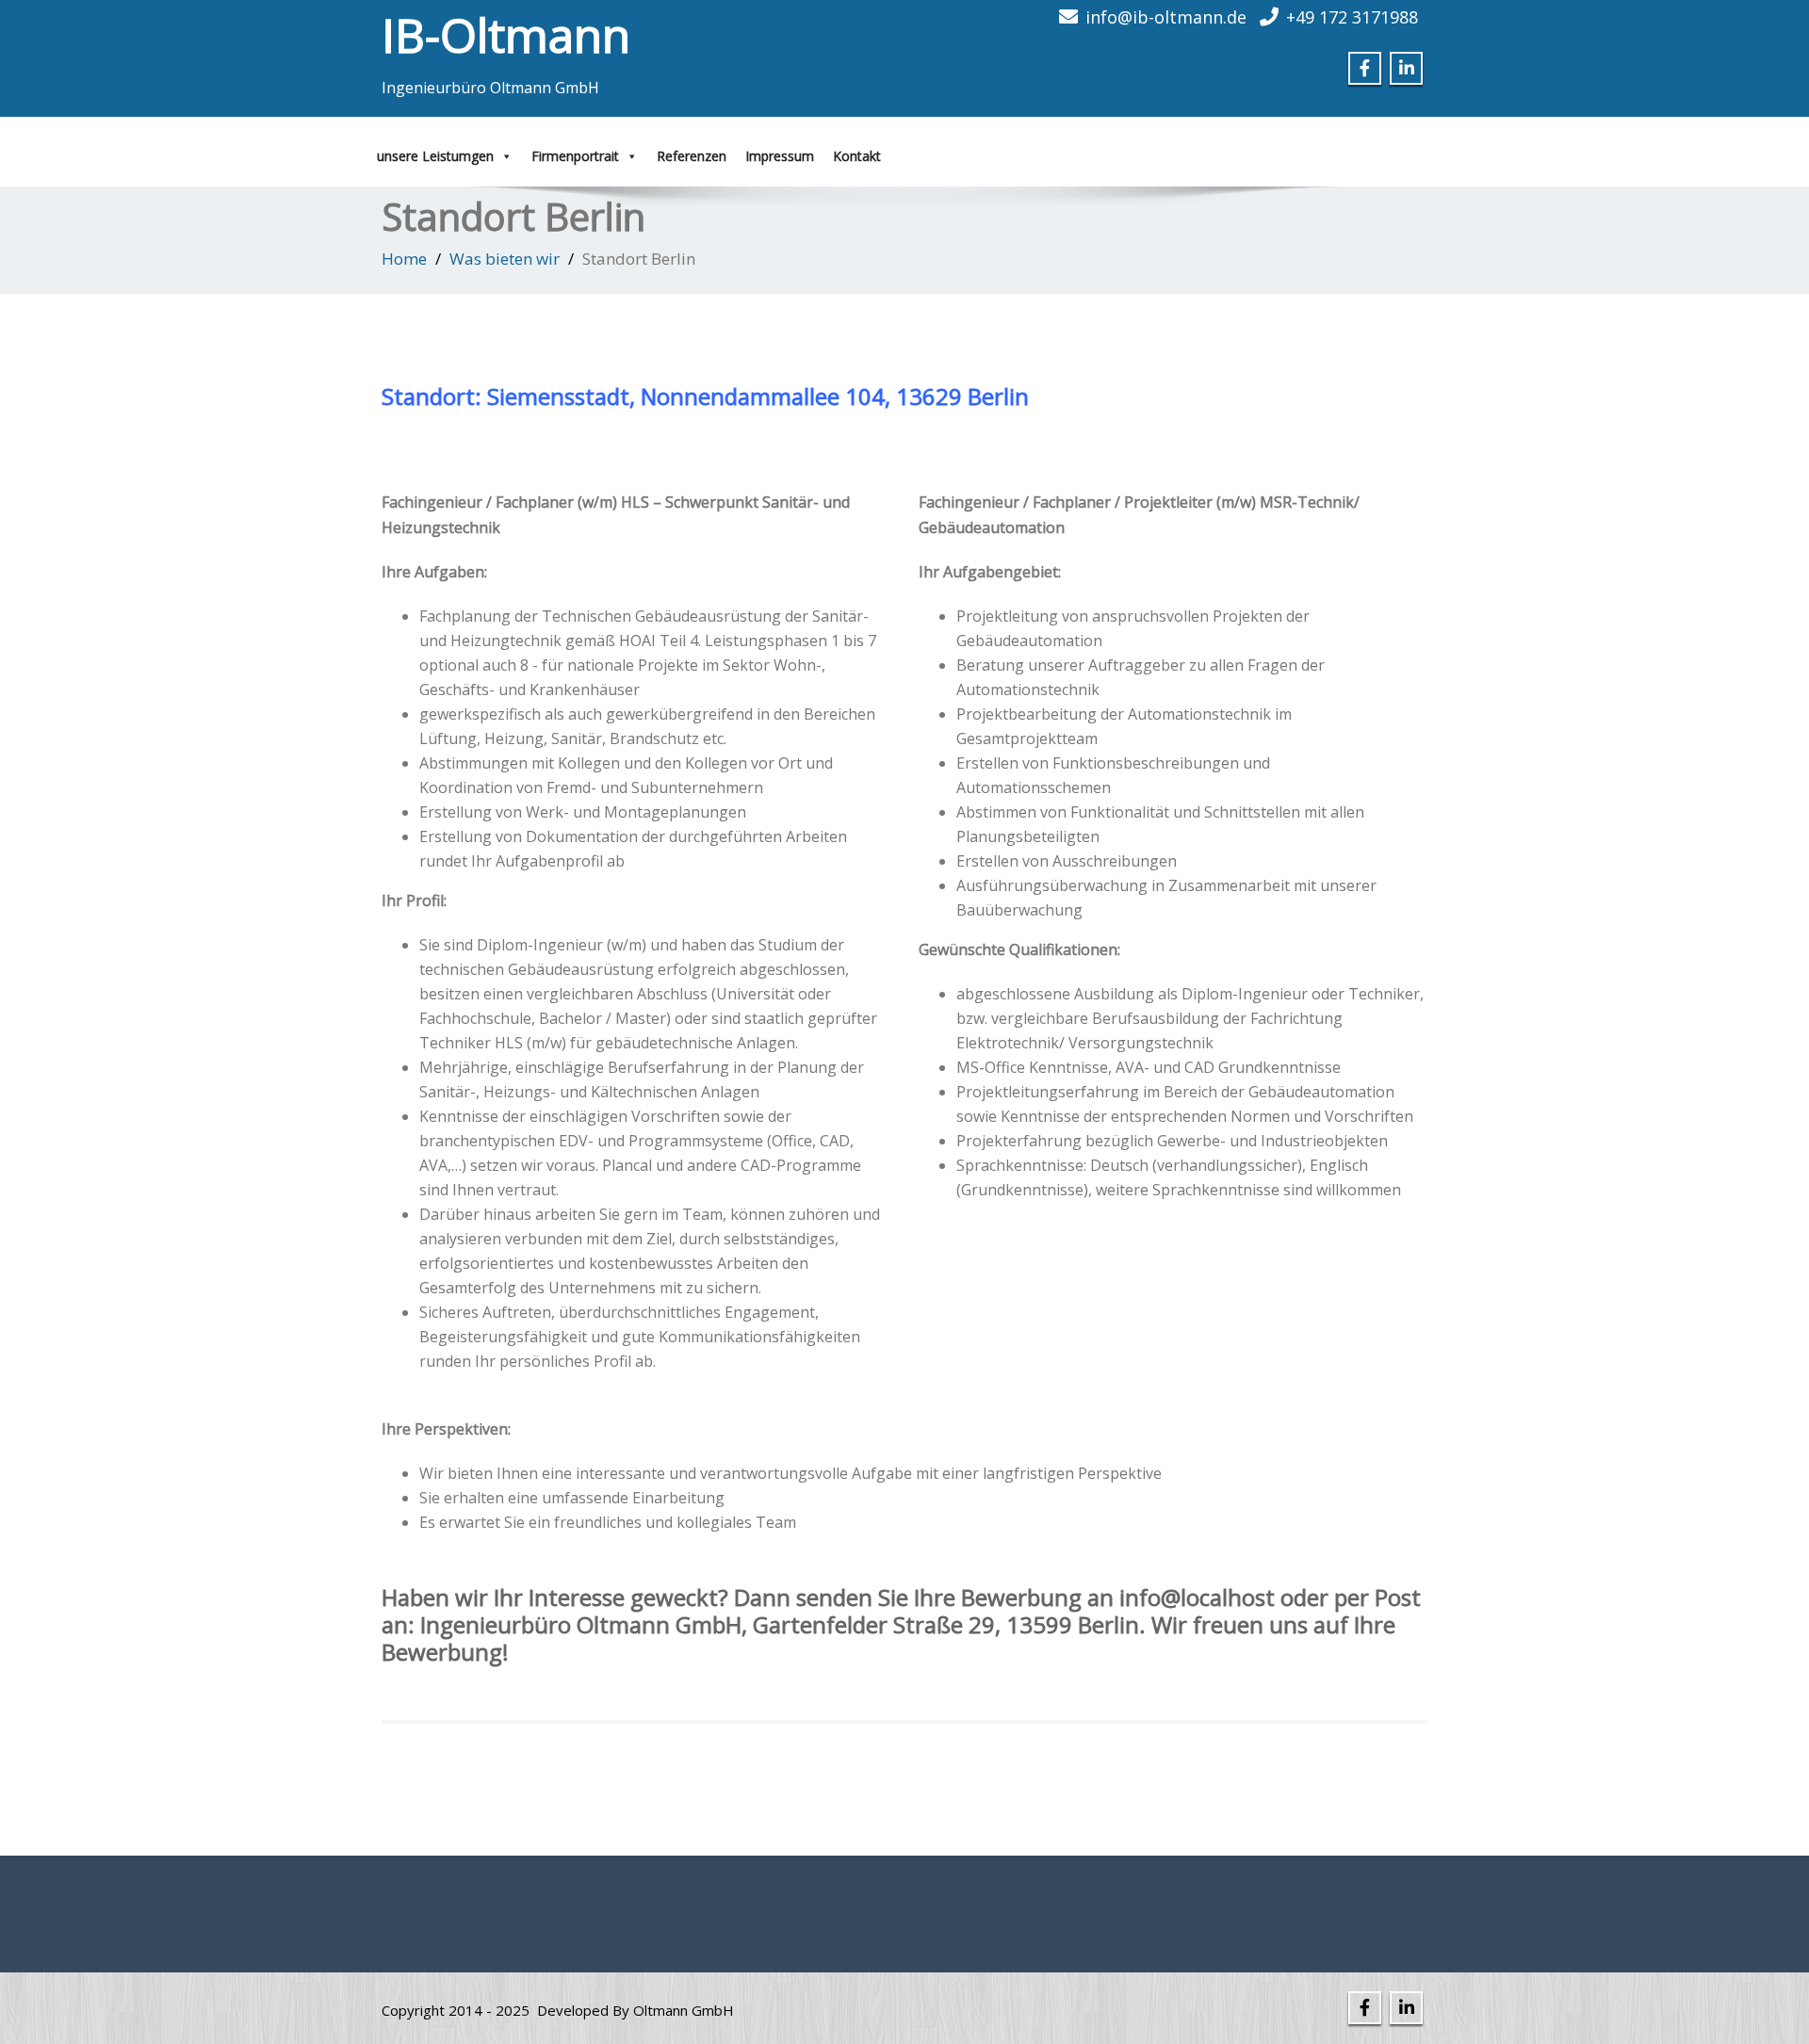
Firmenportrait (575, 156)
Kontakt (857, 156)
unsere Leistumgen (435, 156)
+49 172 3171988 (1352, 17)
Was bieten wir (505, 259)
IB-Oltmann (506, 35)
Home (404, 259)
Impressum (780, 156)
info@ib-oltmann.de (1166, 17)
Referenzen (692, 156)
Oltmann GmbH (684, 2010)
